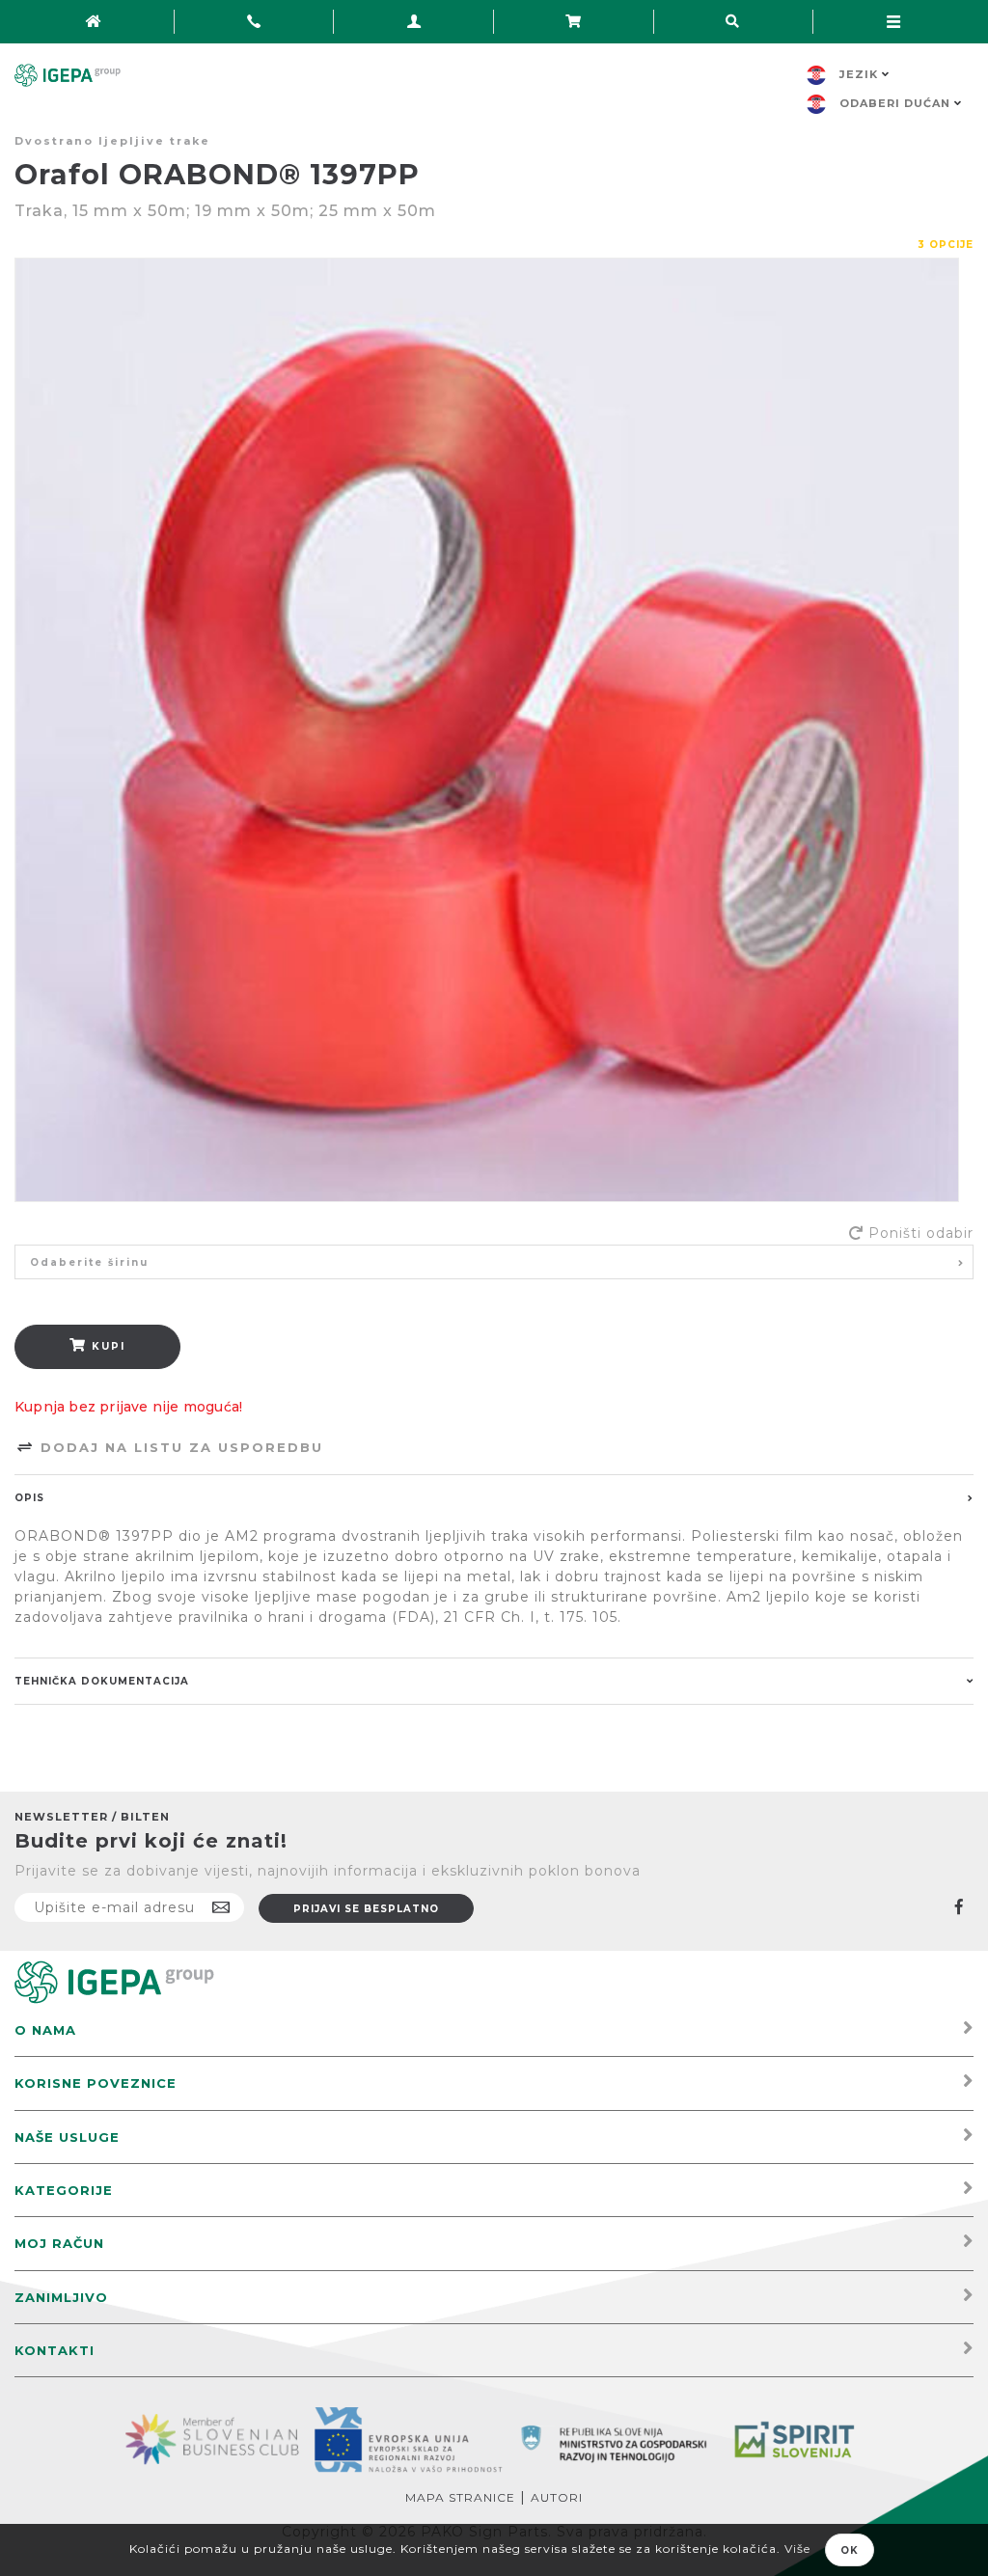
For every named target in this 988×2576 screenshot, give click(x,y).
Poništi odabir (921, 1233)
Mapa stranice (460, 2497)
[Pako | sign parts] (114, 1981)
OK (850, 2550)
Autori (557, 2497)
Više (797, 2549)
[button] (494, 1262)
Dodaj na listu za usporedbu (179, 1447)
